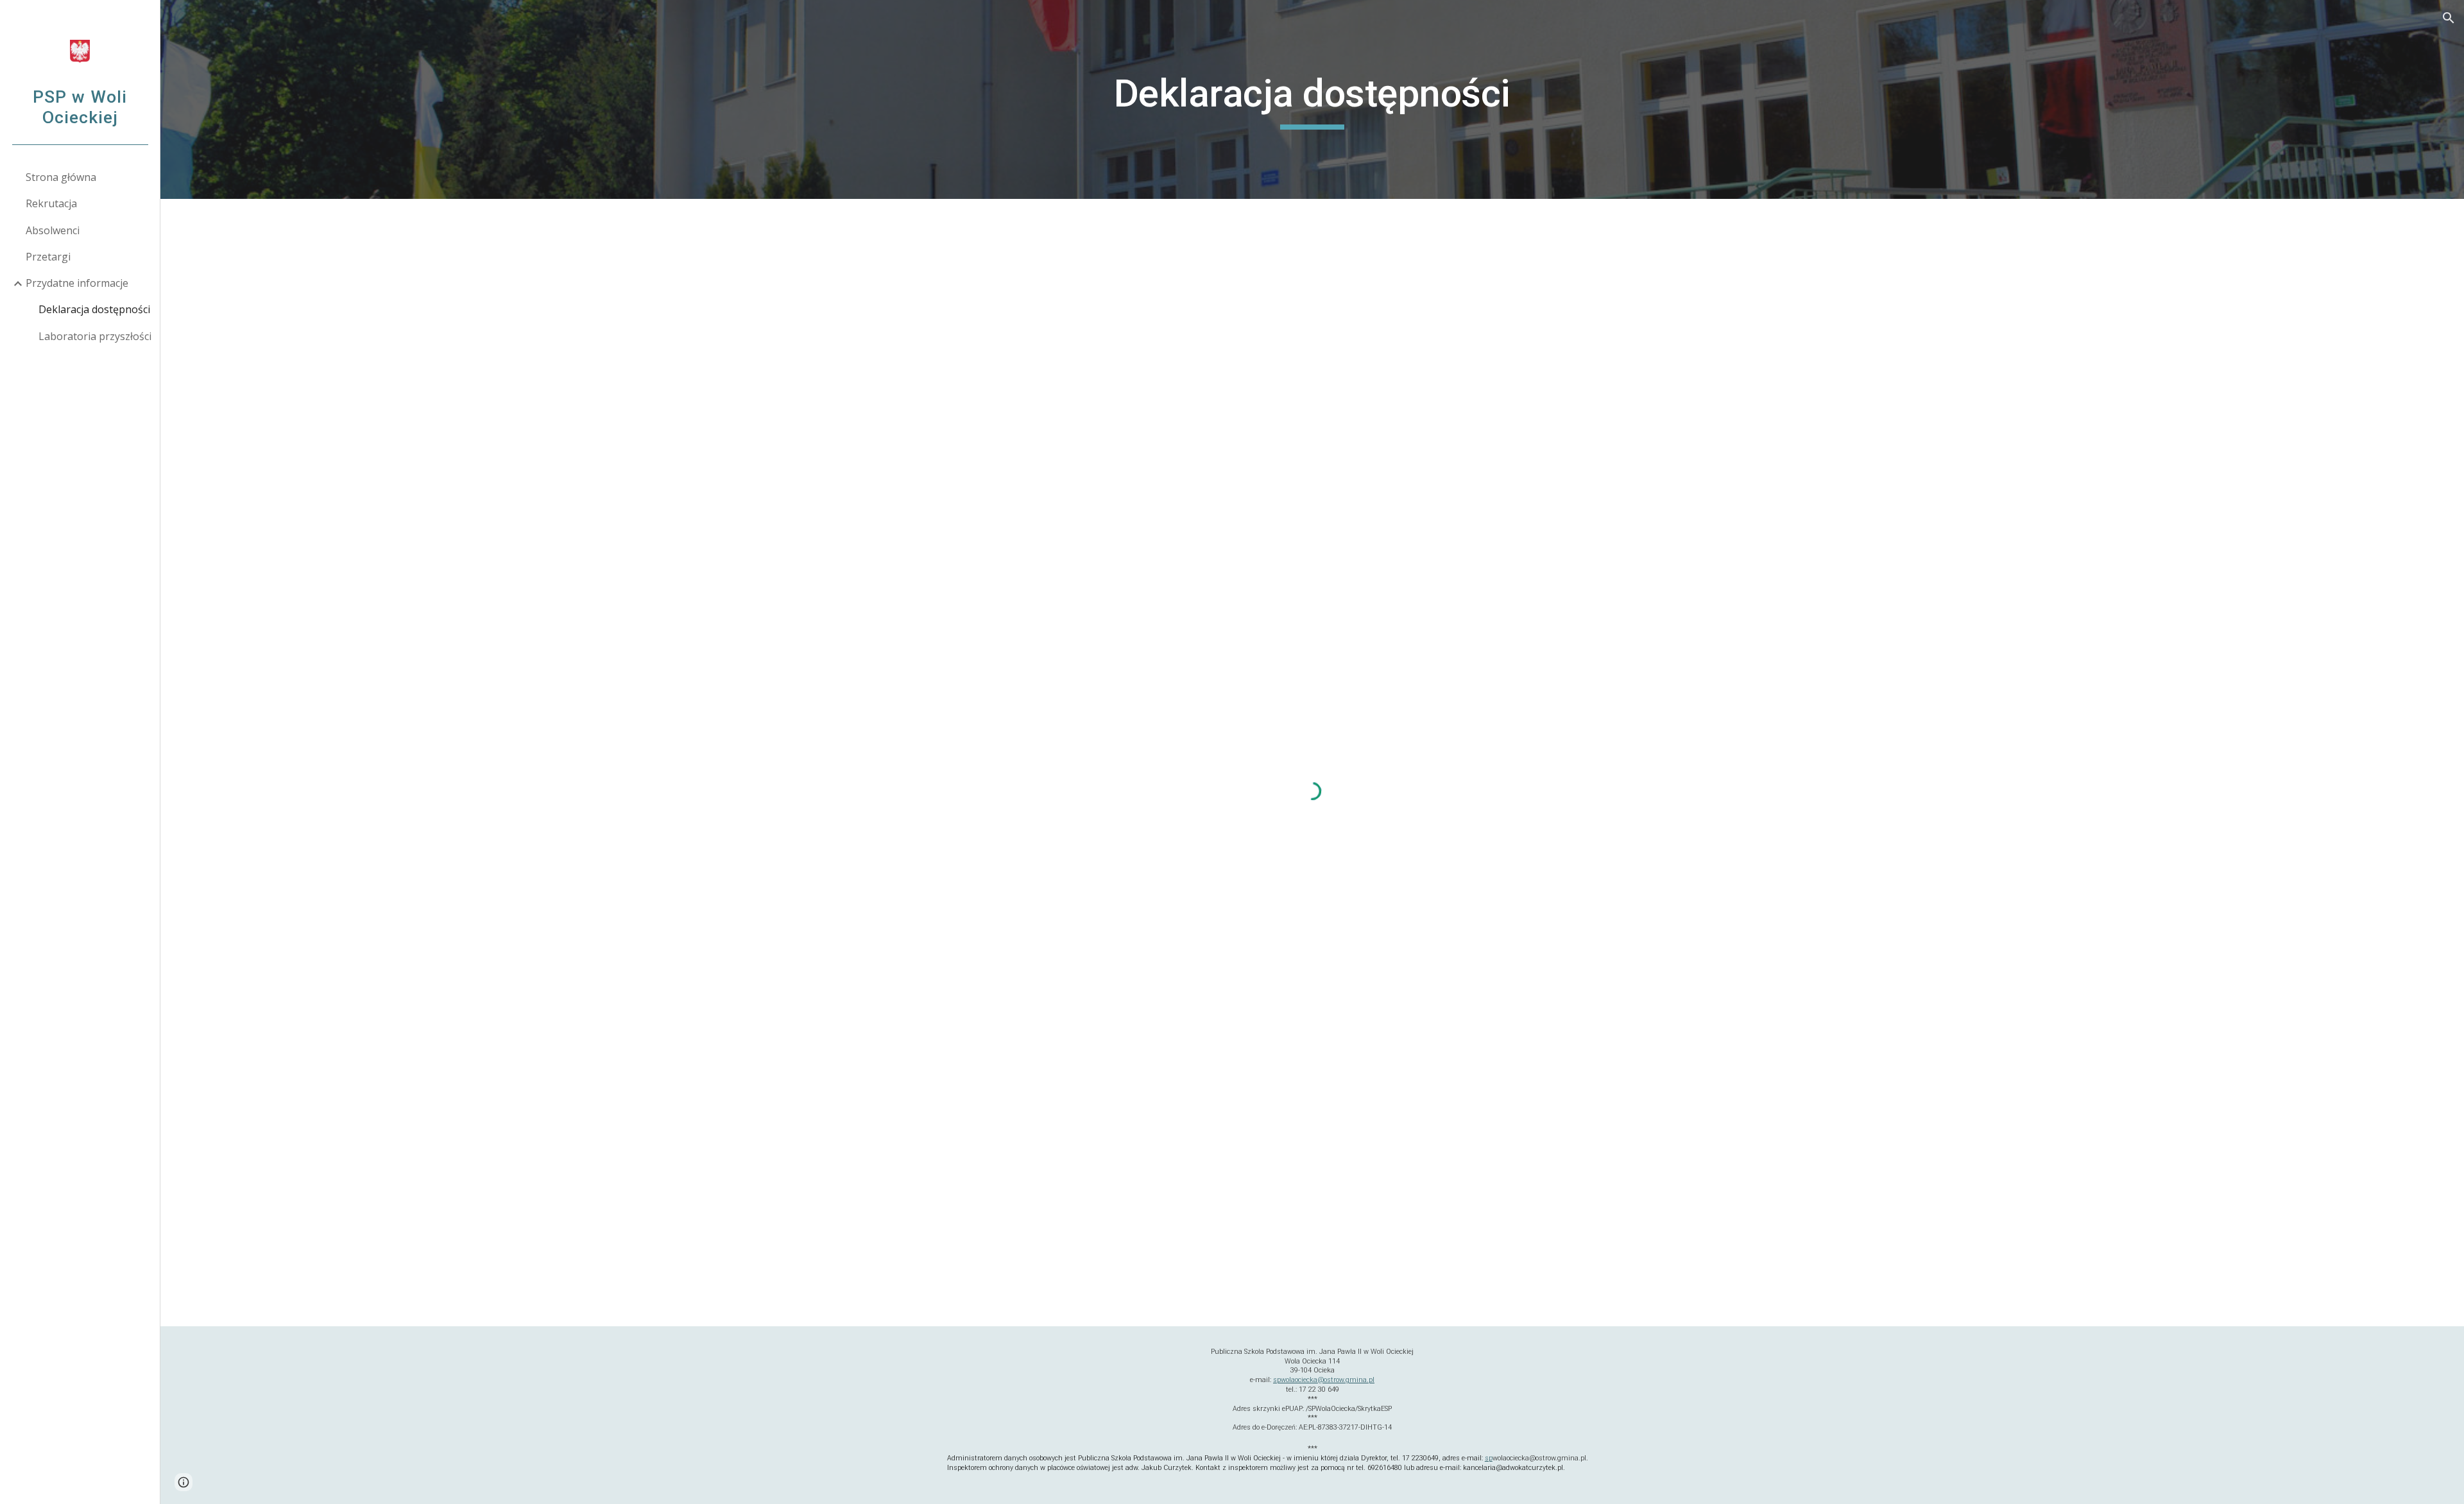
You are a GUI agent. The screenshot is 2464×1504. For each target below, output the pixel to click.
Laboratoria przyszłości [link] (95, 336)
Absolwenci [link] (53, 230)
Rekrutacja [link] (51, 203)
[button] (2449, 18)
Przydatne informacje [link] (77, 283)
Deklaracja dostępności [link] (94, 309)
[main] (1312, 99)
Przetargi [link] (48, 257)
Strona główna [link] (61, 177)
